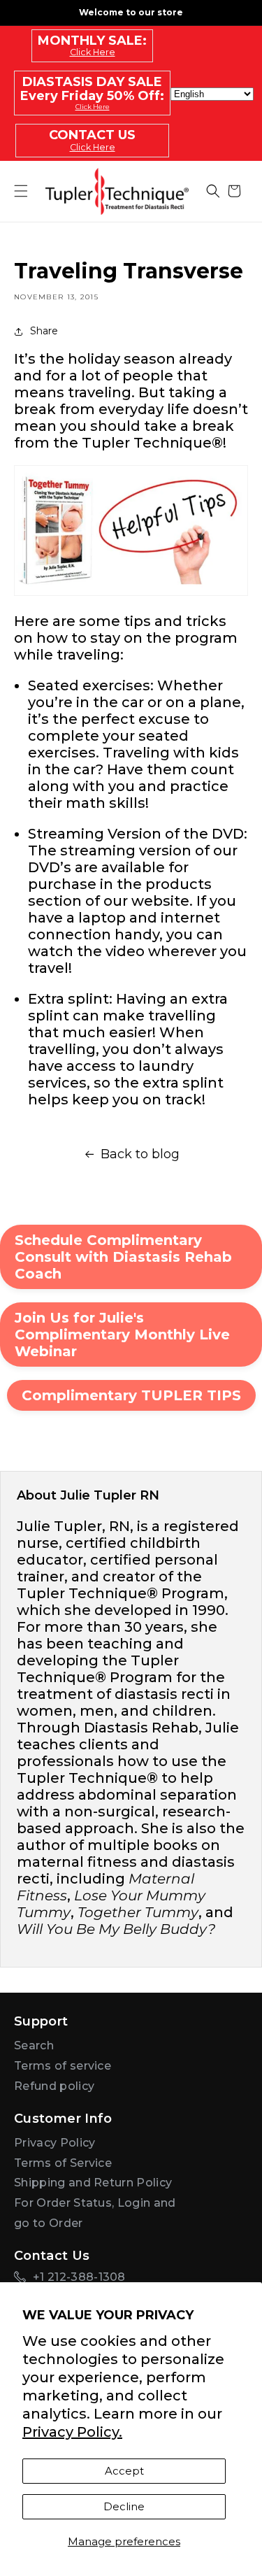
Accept (124, 2471)
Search (34, 2045)
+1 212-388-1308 (79, 2277)
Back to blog (140, 1154)
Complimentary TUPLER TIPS (131, 1395)
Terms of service (63, 2066)
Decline (124, 2506)
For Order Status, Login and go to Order (95, 2213)
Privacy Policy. (72, 2432)
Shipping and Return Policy (93, 2183)
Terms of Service (63, 2163)
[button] (213, 191)
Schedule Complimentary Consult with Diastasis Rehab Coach (123, 1257)
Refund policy (54, 2086)
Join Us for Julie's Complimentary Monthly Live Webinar (122, 1335)
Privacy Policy (54, 2143)
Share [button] (44, 331)
